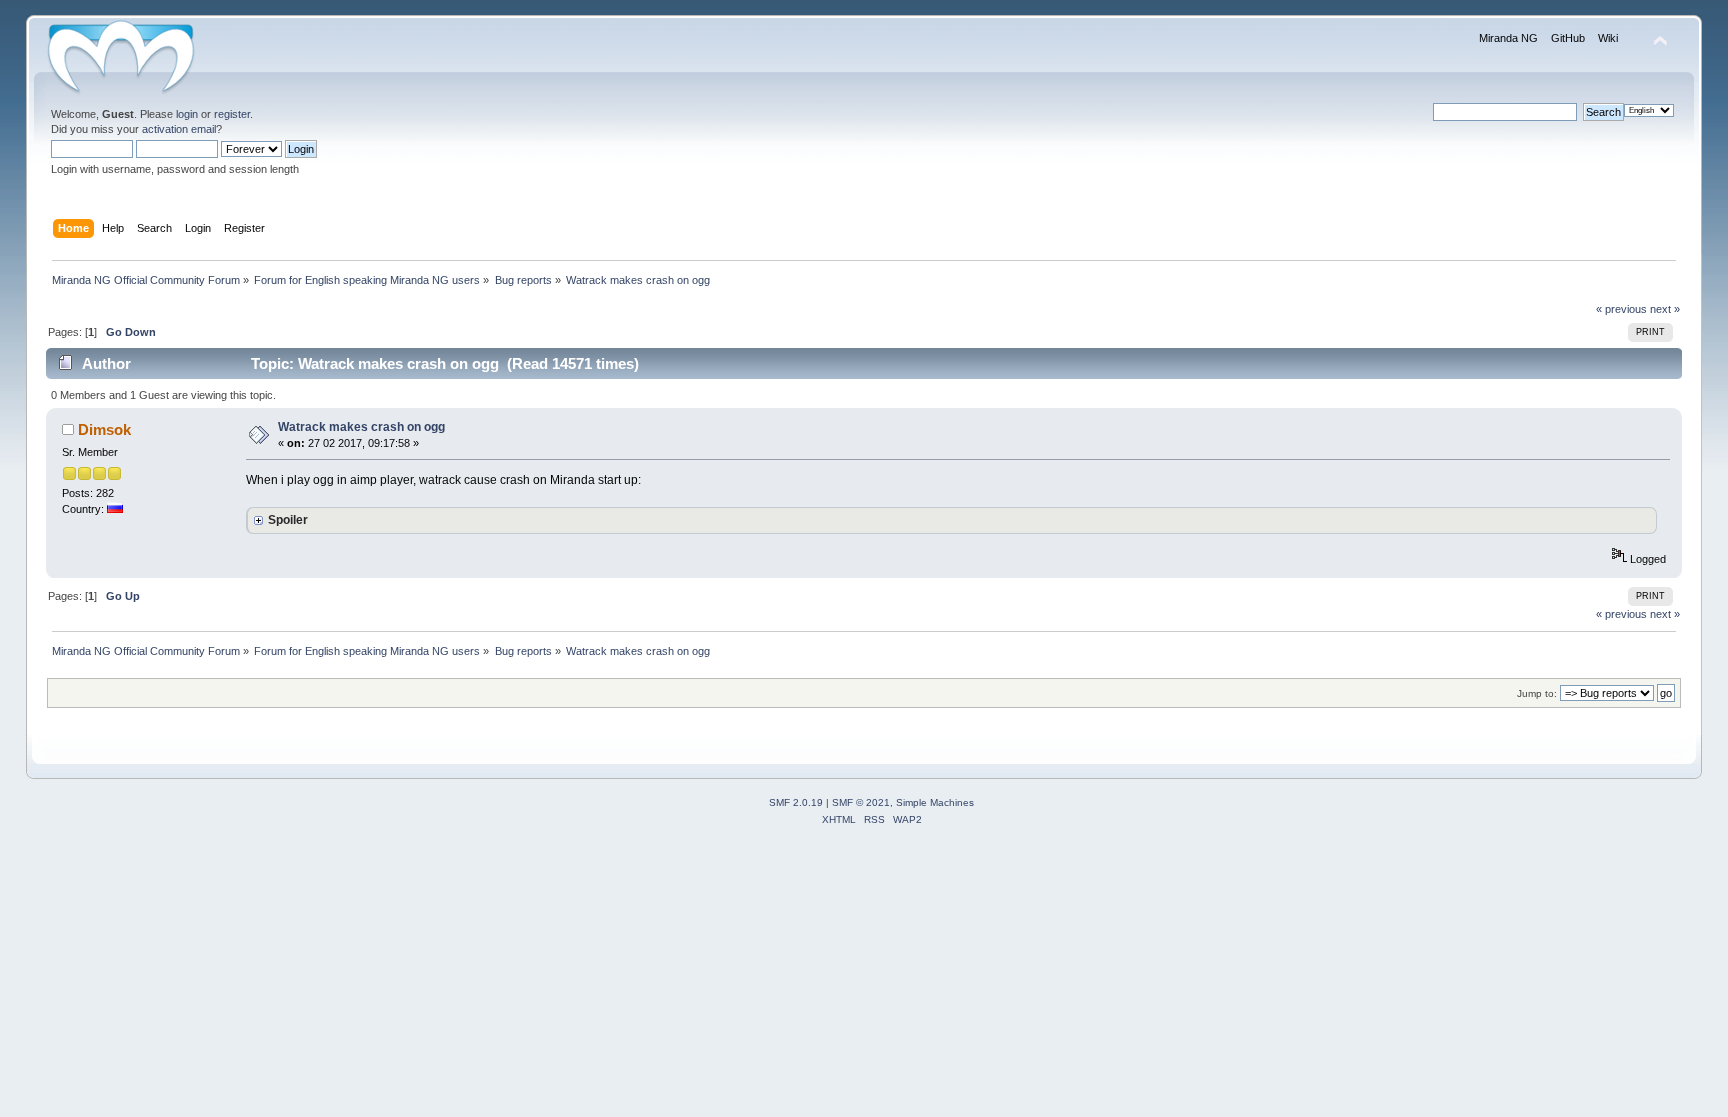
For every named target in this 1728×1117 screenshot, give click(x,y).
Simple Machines (935, 802)
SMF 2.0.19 (796, 802)
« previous (1621, 309)
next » (1665, 309)
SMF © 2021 (861, 802)
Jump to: (1537, 693)
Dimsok (104, 429)
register (232, 114)
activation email (179, 129)
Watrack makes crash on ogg (361, 427)
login (187, 114)
